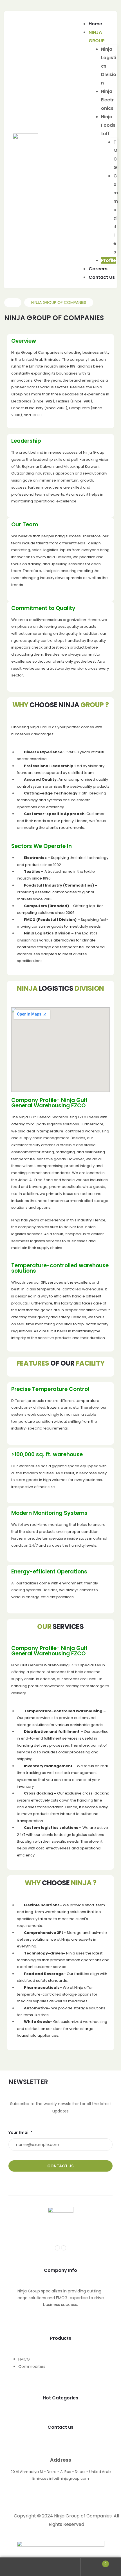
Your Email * (20, 2132)
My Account (20, 2567)
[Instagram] (64, 2248)
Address (61, 2460)
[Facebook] (57, 2248)
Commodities (32, 2366)
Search (60, 2567)
